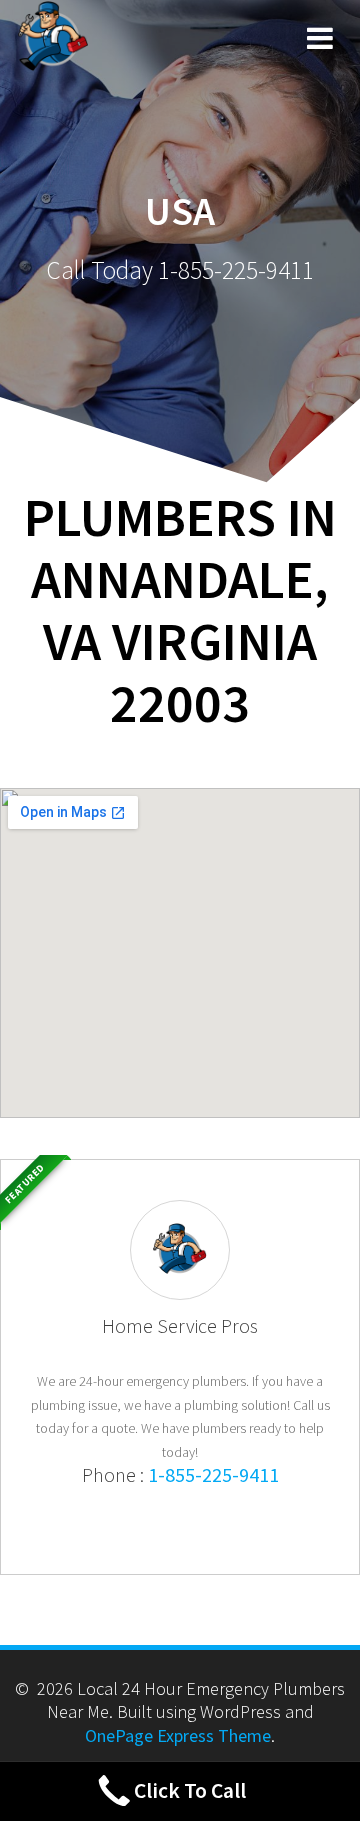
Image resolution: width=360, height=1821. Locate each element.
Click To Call (190, 1790)
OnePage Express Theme (178, 1735)
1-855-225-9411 (213, 1474)
